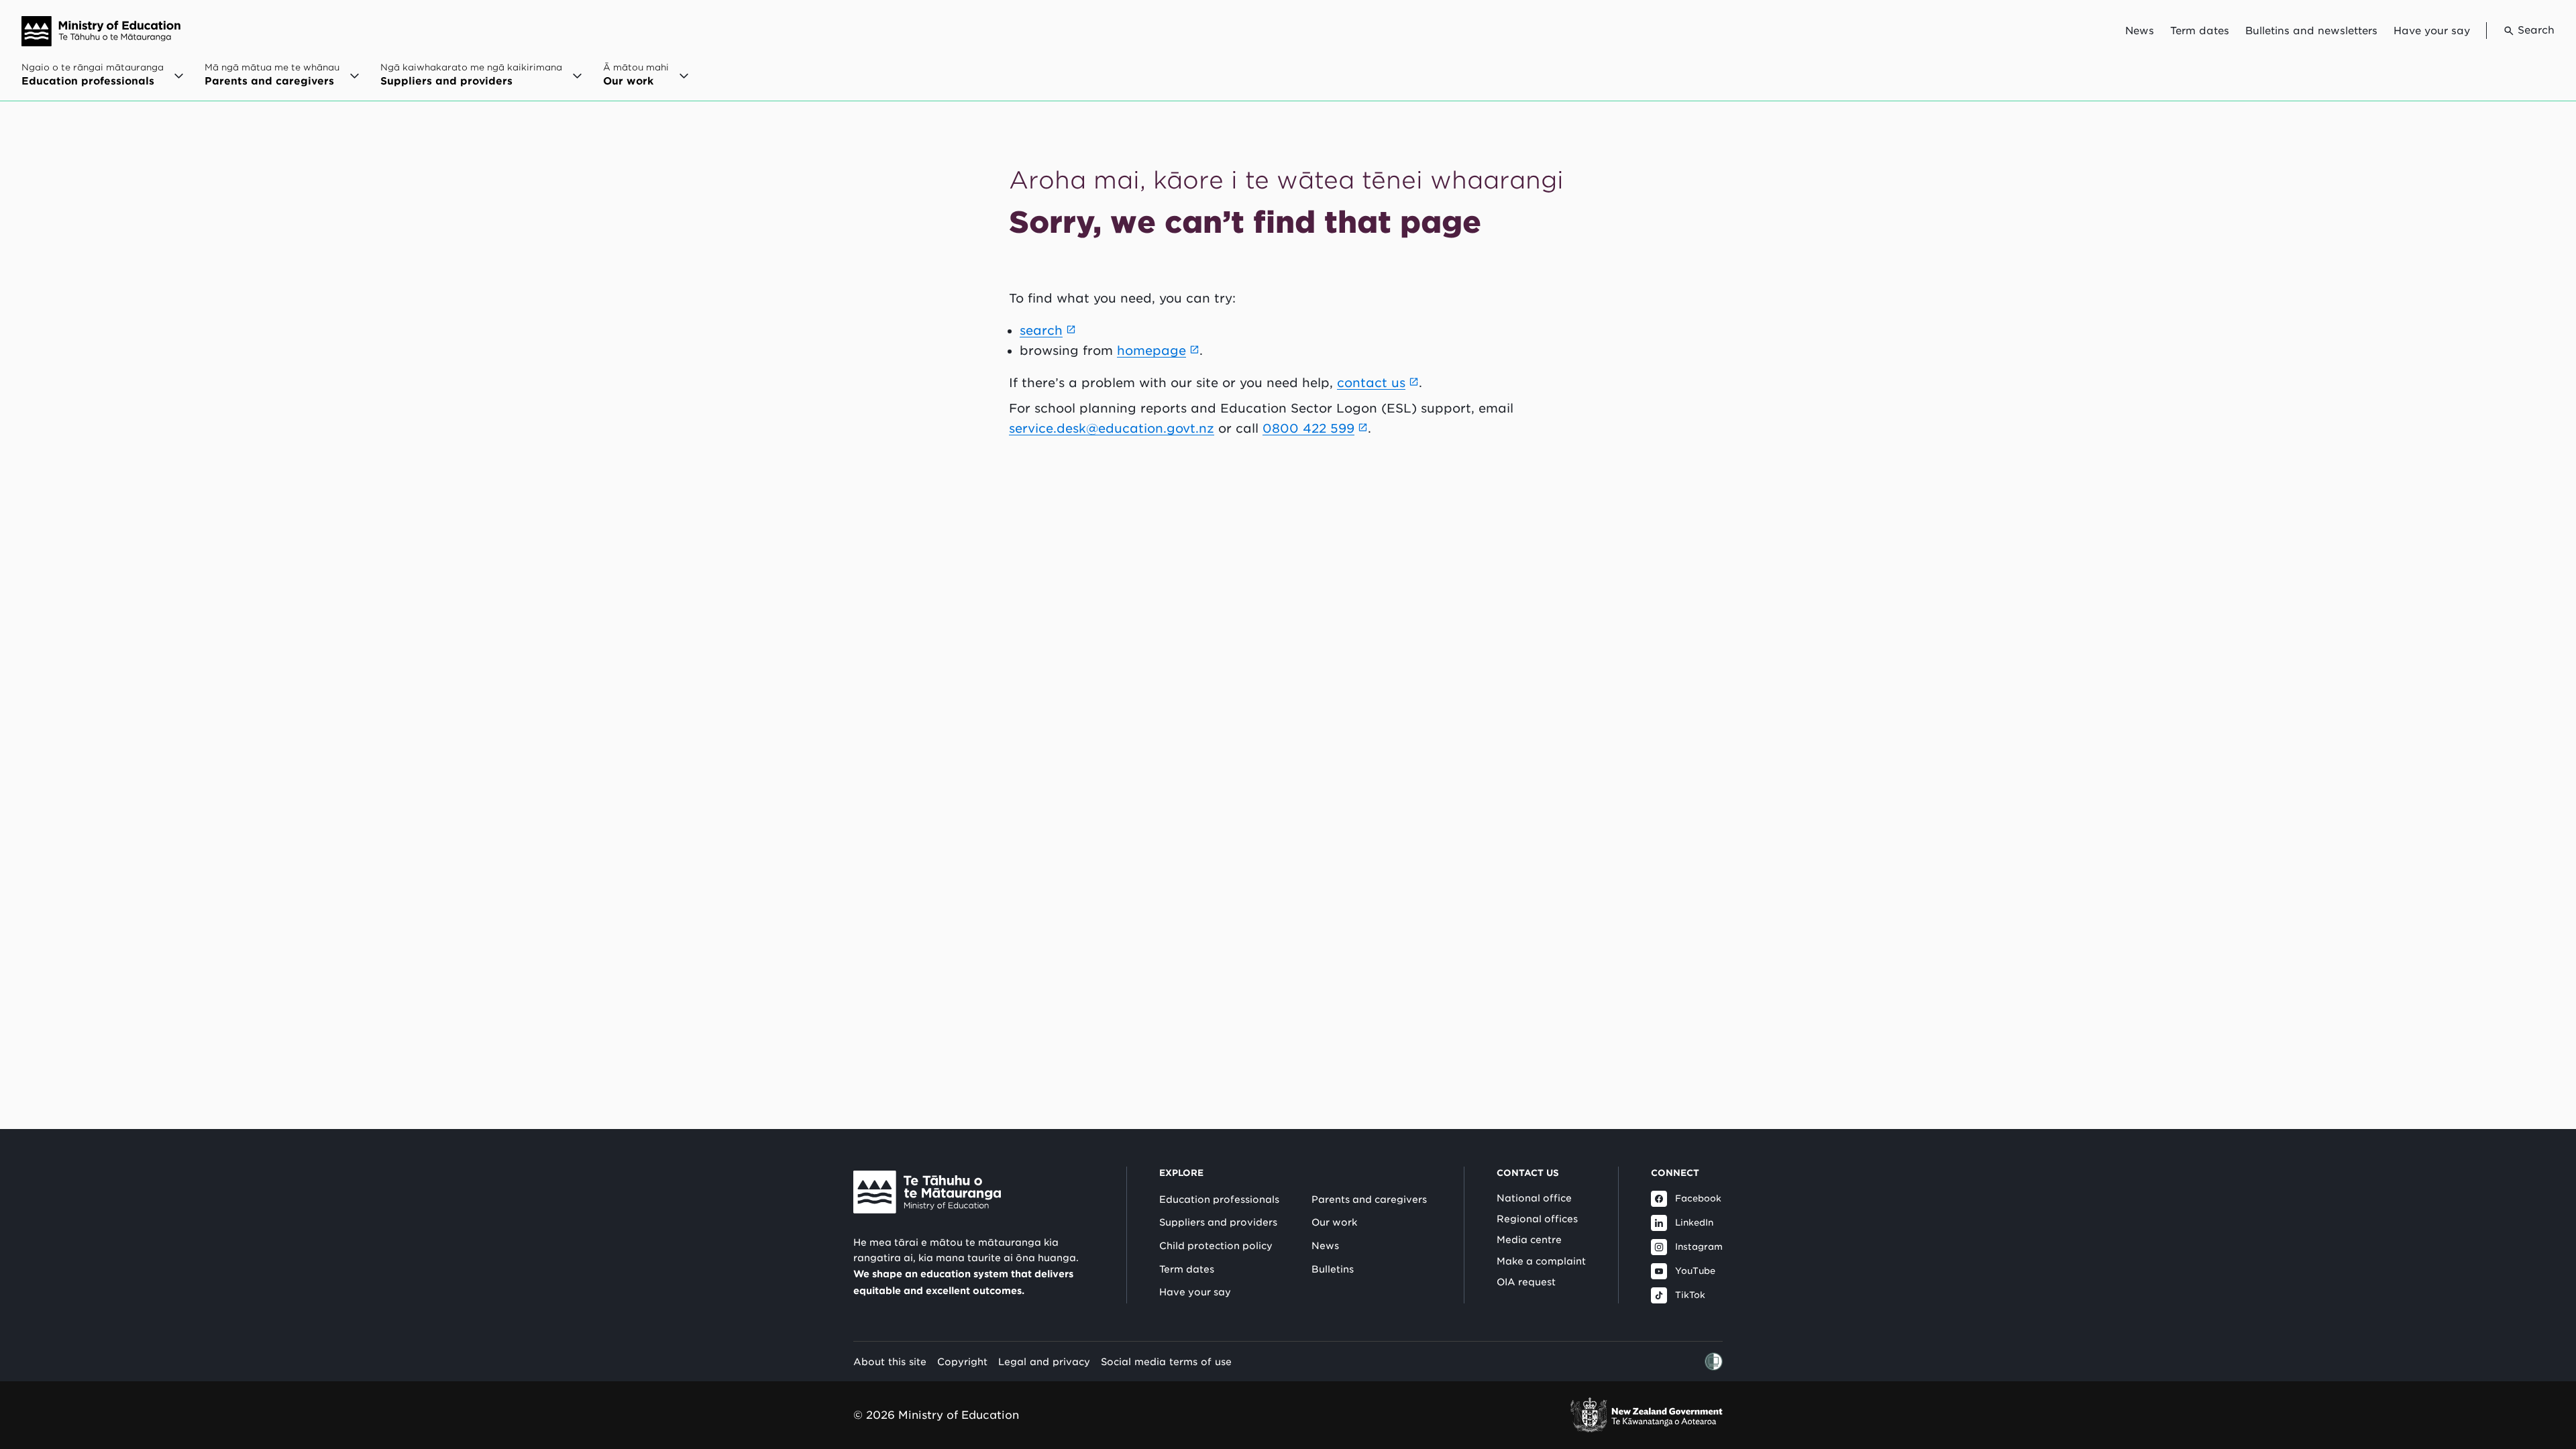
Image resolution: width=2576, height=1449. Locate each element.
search (1041, 330)
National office (1534, 1198)
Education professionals (1219, 1199)
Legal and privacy (1044, 1361)
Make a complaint (1541, 1261)
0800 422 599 (1308, 428)
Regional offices (1537, 1219)
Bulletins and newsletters (2311, 31)
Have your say (2432, 31)
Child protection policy (1216, 1246)
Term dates (2200, 31)
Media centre (1529, 1240)
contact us (1371, 383)
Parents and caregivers (1369, 1199)
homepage (1151, 351)
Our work (1334, 1222)
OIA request (1526, 1282)
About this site (890, 1361)
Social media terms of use (1166, 1361)
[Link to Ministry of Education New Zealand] (927, 1192)
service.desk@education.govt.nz (1112, 428)
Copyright (962, 1361)
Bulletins (1333, 1269)
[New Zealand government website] (1646, 1415)
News (2140, 31)
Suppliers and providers (1218, 1222)
